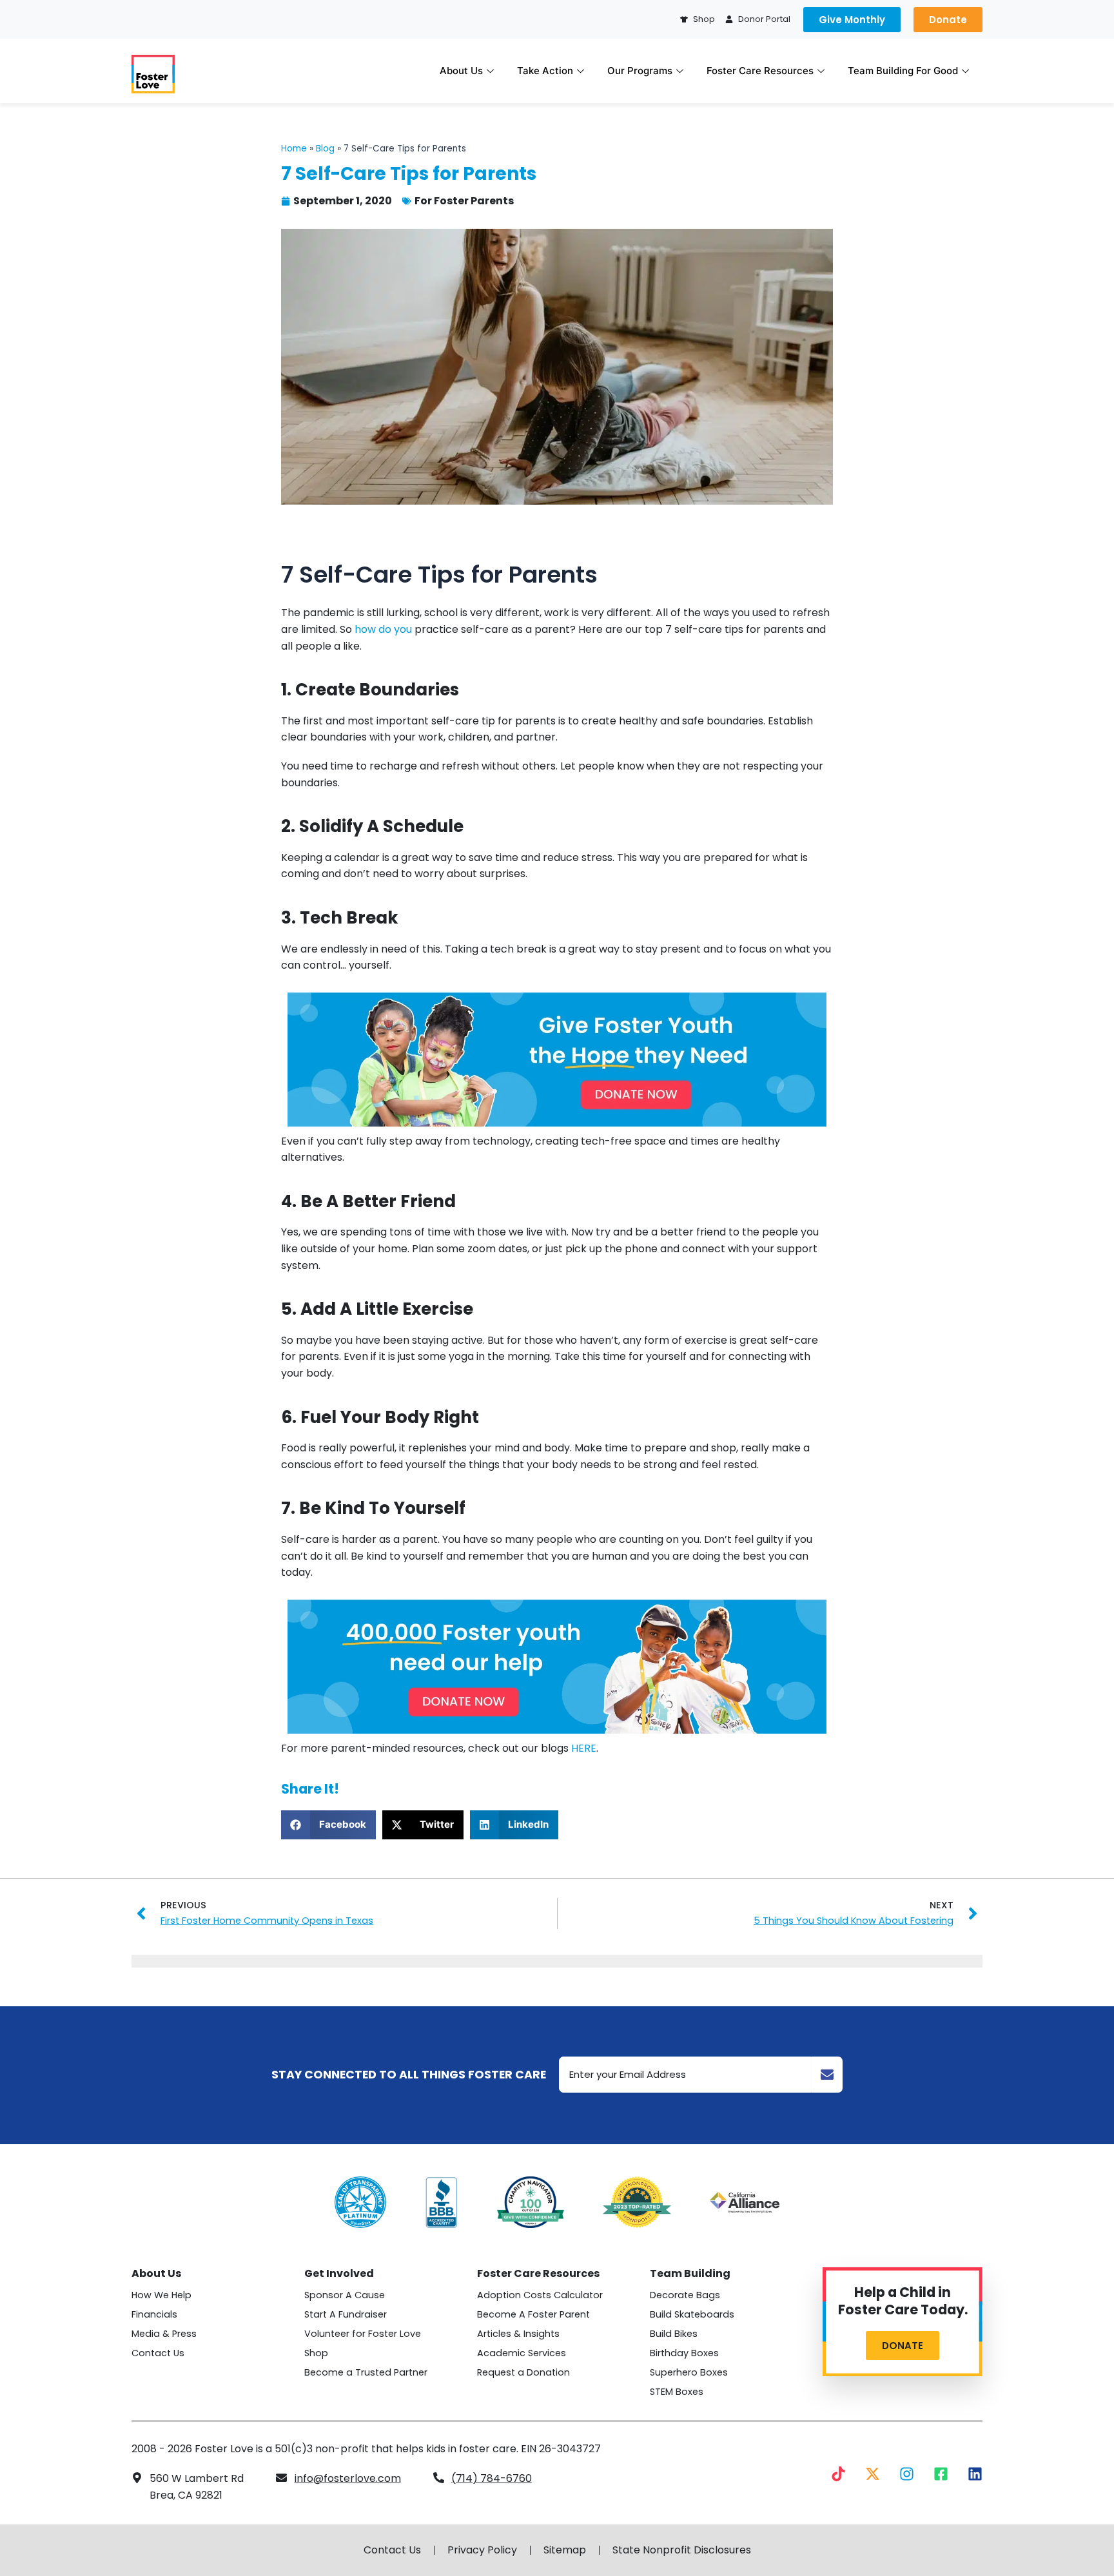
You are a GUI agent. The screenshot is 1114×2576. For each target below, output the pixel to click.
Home (294, 149)
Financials (154, 2314)
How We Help (161, 2295)
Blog (325, 149)
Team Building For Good (903, 71)
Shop (316, 2353)
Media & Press (164, 2334)
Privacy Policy (482, 2550)
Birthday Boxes (684, 2353)
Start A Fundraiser (346, 2314)
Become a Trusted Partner (366, 2372)
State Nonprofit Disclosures (682, 2550)
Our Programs (640, 71)
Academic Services (522, 2353)
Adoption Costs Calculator (540, 2295)
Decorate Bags (685, 2295)
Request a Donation (523, 2372)
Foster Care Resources (760, 71)
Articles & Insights (518, 2334)
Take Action (545, 71)
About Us (461, 71)
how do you (383, 629)
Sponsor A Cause (345, 2295)
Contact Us (158, 2353)
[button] (328, 1825)
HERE (584, 1748)
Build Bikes (674, 2334)
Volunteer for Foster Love (363, 2334)
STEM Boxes (677, 2392)
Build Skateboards (692, 2314)
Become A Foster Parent (533, 2314)
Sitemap (565, 2550)
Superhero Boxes (689, 2372)
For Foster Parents (464, 201)
